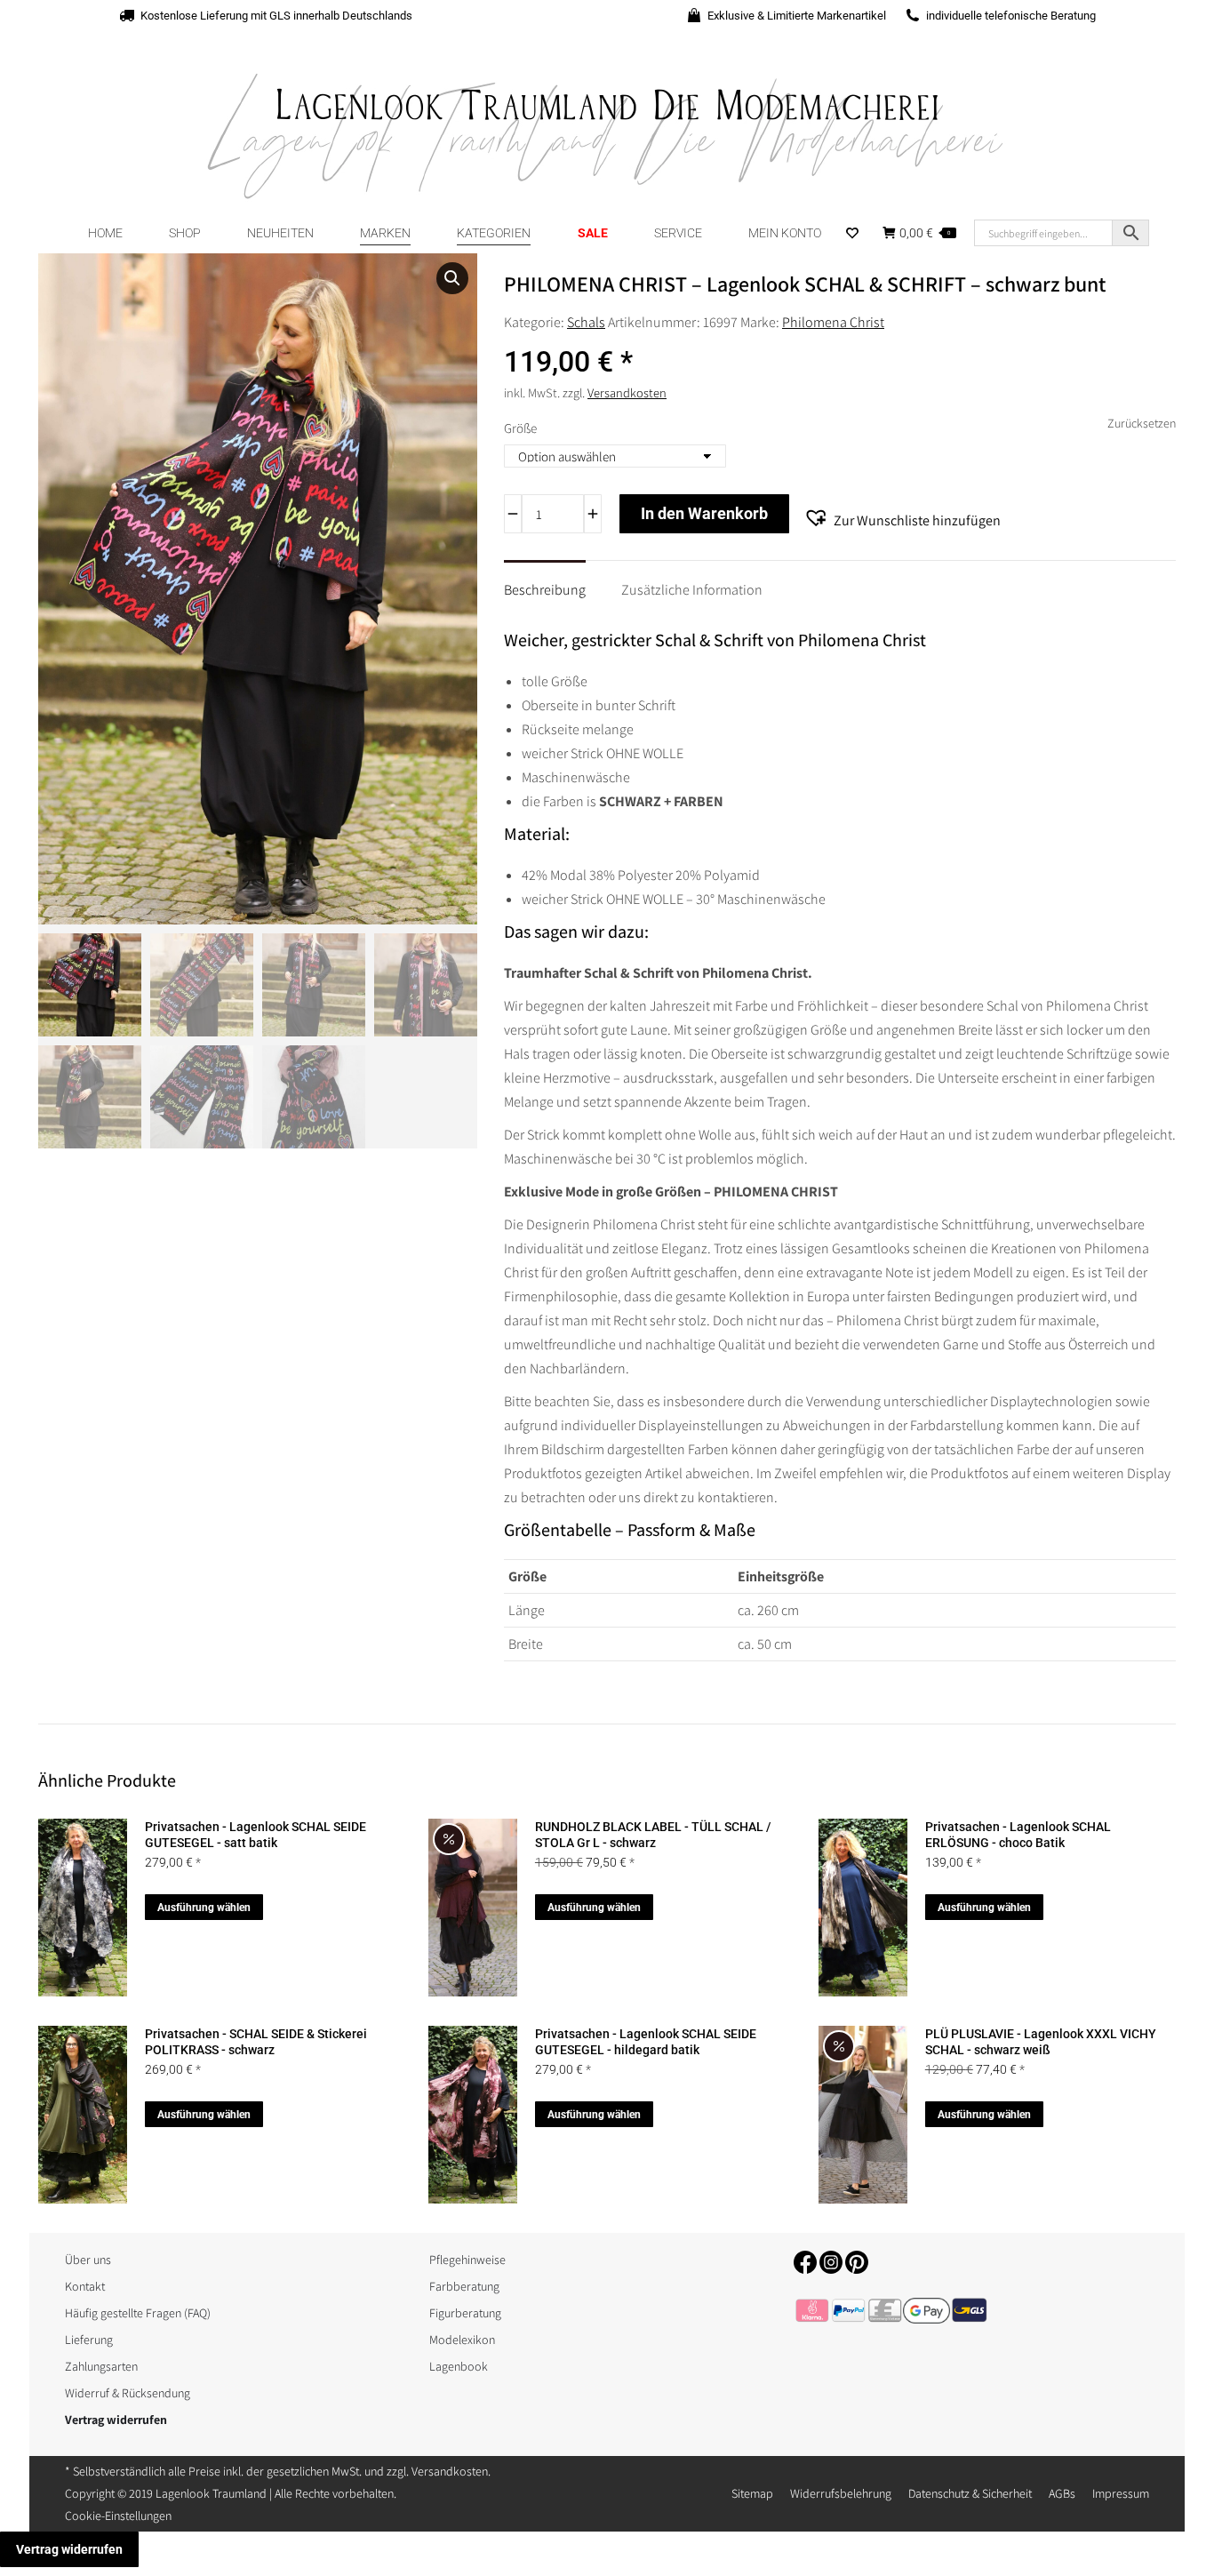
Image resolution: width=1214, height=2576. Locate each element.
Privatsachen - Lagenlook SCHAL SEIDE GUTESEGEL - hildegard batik (646, 2042)
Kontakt (85, 2286)
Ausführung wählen (204, 1908)
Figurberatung (465, 2313)
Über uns (88, 2260)
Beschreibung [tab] (545, 590)
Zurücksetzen (1142, 423)
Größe (520, 428)
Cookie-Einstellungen (118, 2516)
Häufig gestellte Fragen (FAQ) (138, 2313)
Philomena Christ (833, 322)
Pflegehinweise (467, 2260)
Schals (586, 322)
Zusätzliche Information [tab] (692, 590)
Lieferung (89, 2340)
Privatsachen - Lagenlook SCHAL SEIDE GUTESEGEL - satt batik (256, 1835)
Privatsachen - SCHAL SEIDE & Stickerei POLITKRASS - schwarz (256, 2042)
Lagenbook (459, 2366)
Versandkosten (627, 392)
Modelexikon (462, 2340)
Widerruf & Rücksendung (128, 2393)
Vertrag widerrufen (69, 2549)
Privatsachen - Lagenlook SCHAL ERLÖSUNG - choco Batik (1018, 1835)
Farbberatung (464, 2286)
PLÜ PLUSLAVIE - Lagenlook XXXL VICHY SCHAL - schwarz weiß (1041, 2042)
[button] (452, 278)
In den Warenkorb (704, 513)
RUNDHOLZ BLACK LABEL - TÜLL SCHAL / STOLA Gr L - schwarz (653, 1835)
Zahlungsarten (101, 2366)
